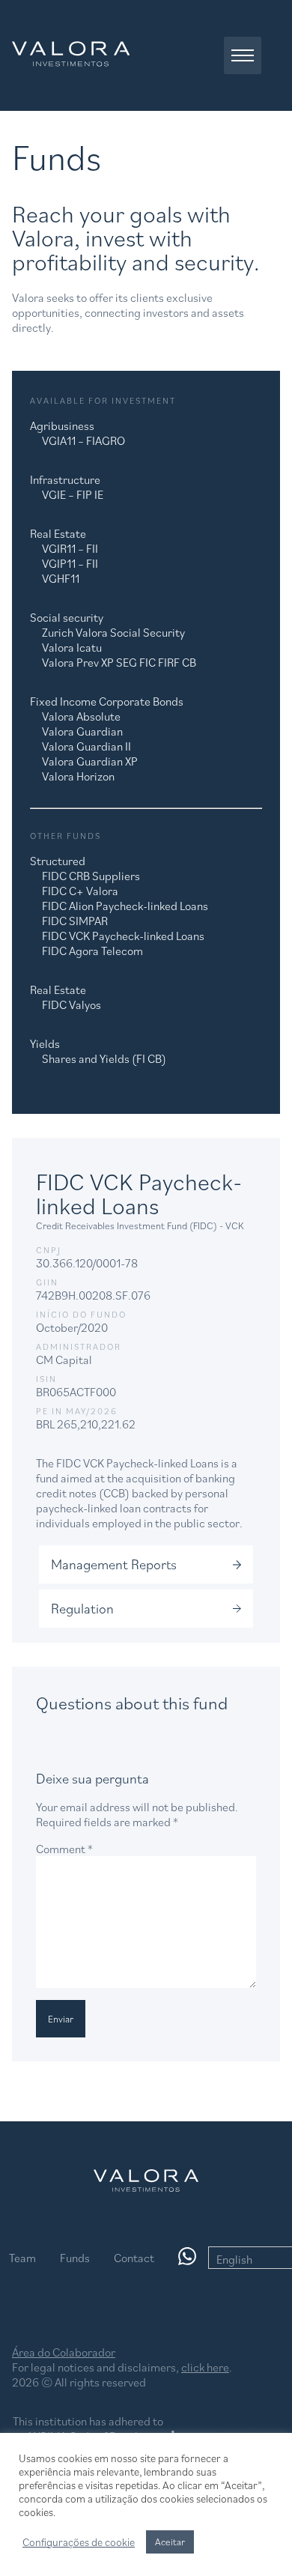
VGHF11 (61, 578)
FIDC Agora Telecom (92, 951)
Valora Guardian (82, 731)
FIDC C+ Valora (80, 891)
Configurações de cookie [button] (79, 2542)
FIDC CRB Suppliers (91, 876)
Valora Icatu (72, 647)
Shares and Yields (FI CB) (104, 1058)
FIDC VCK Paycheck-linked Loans (123, 936)
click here (205, 2367)
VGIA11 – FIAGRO (83, 440)
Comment (64, 1849)
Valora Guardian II (86, 746)
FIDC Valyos (72, 1004)
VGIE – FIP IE (73, 494)
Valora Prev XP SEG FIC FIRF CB (119, 662)
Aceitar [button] (170, 2542)
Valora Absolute (81, 716)
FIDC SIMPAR (75, 921)
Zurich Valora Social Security (113, 632)
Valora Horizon (78, 776)
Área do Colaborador (64, 2352)
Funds (75, 2258)
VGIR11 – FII (70, 548)
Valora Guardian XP (90, 761)
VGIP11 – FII (70, 563)
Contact (134, 2258)
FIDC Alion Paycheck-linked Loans (125, 906)
